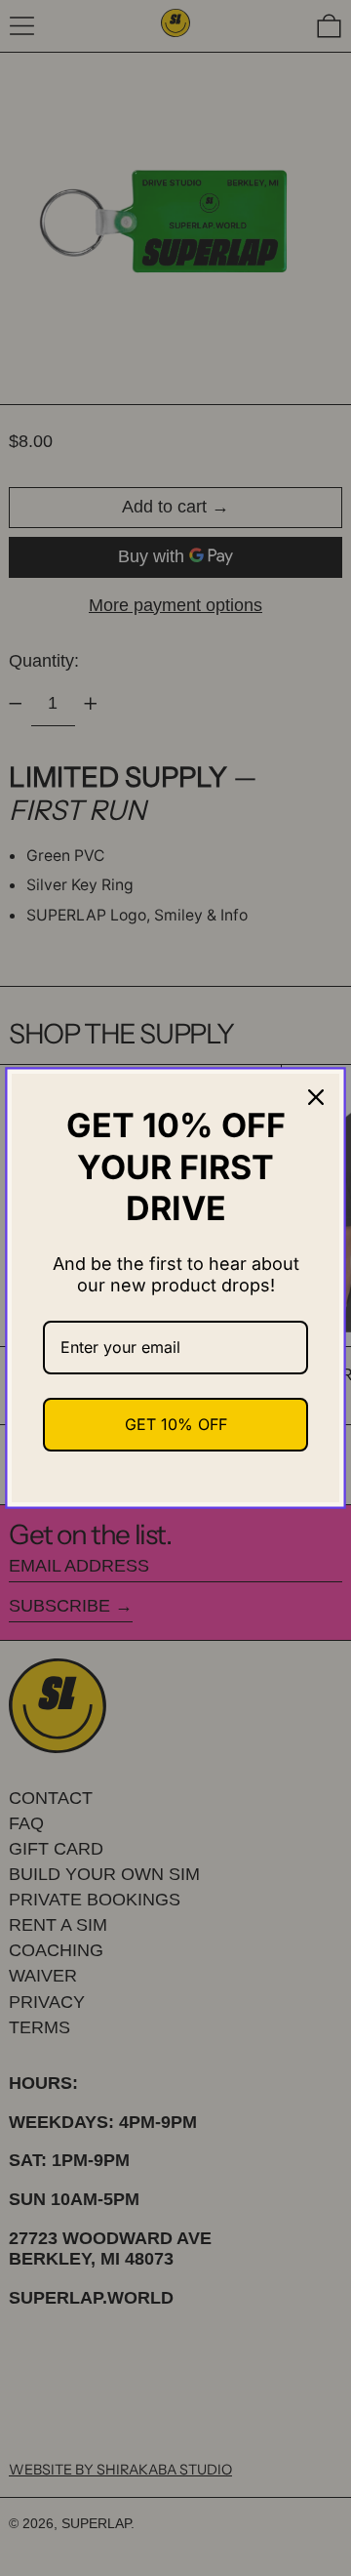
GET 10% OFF (176, 1424)
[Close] (316, 1097)
